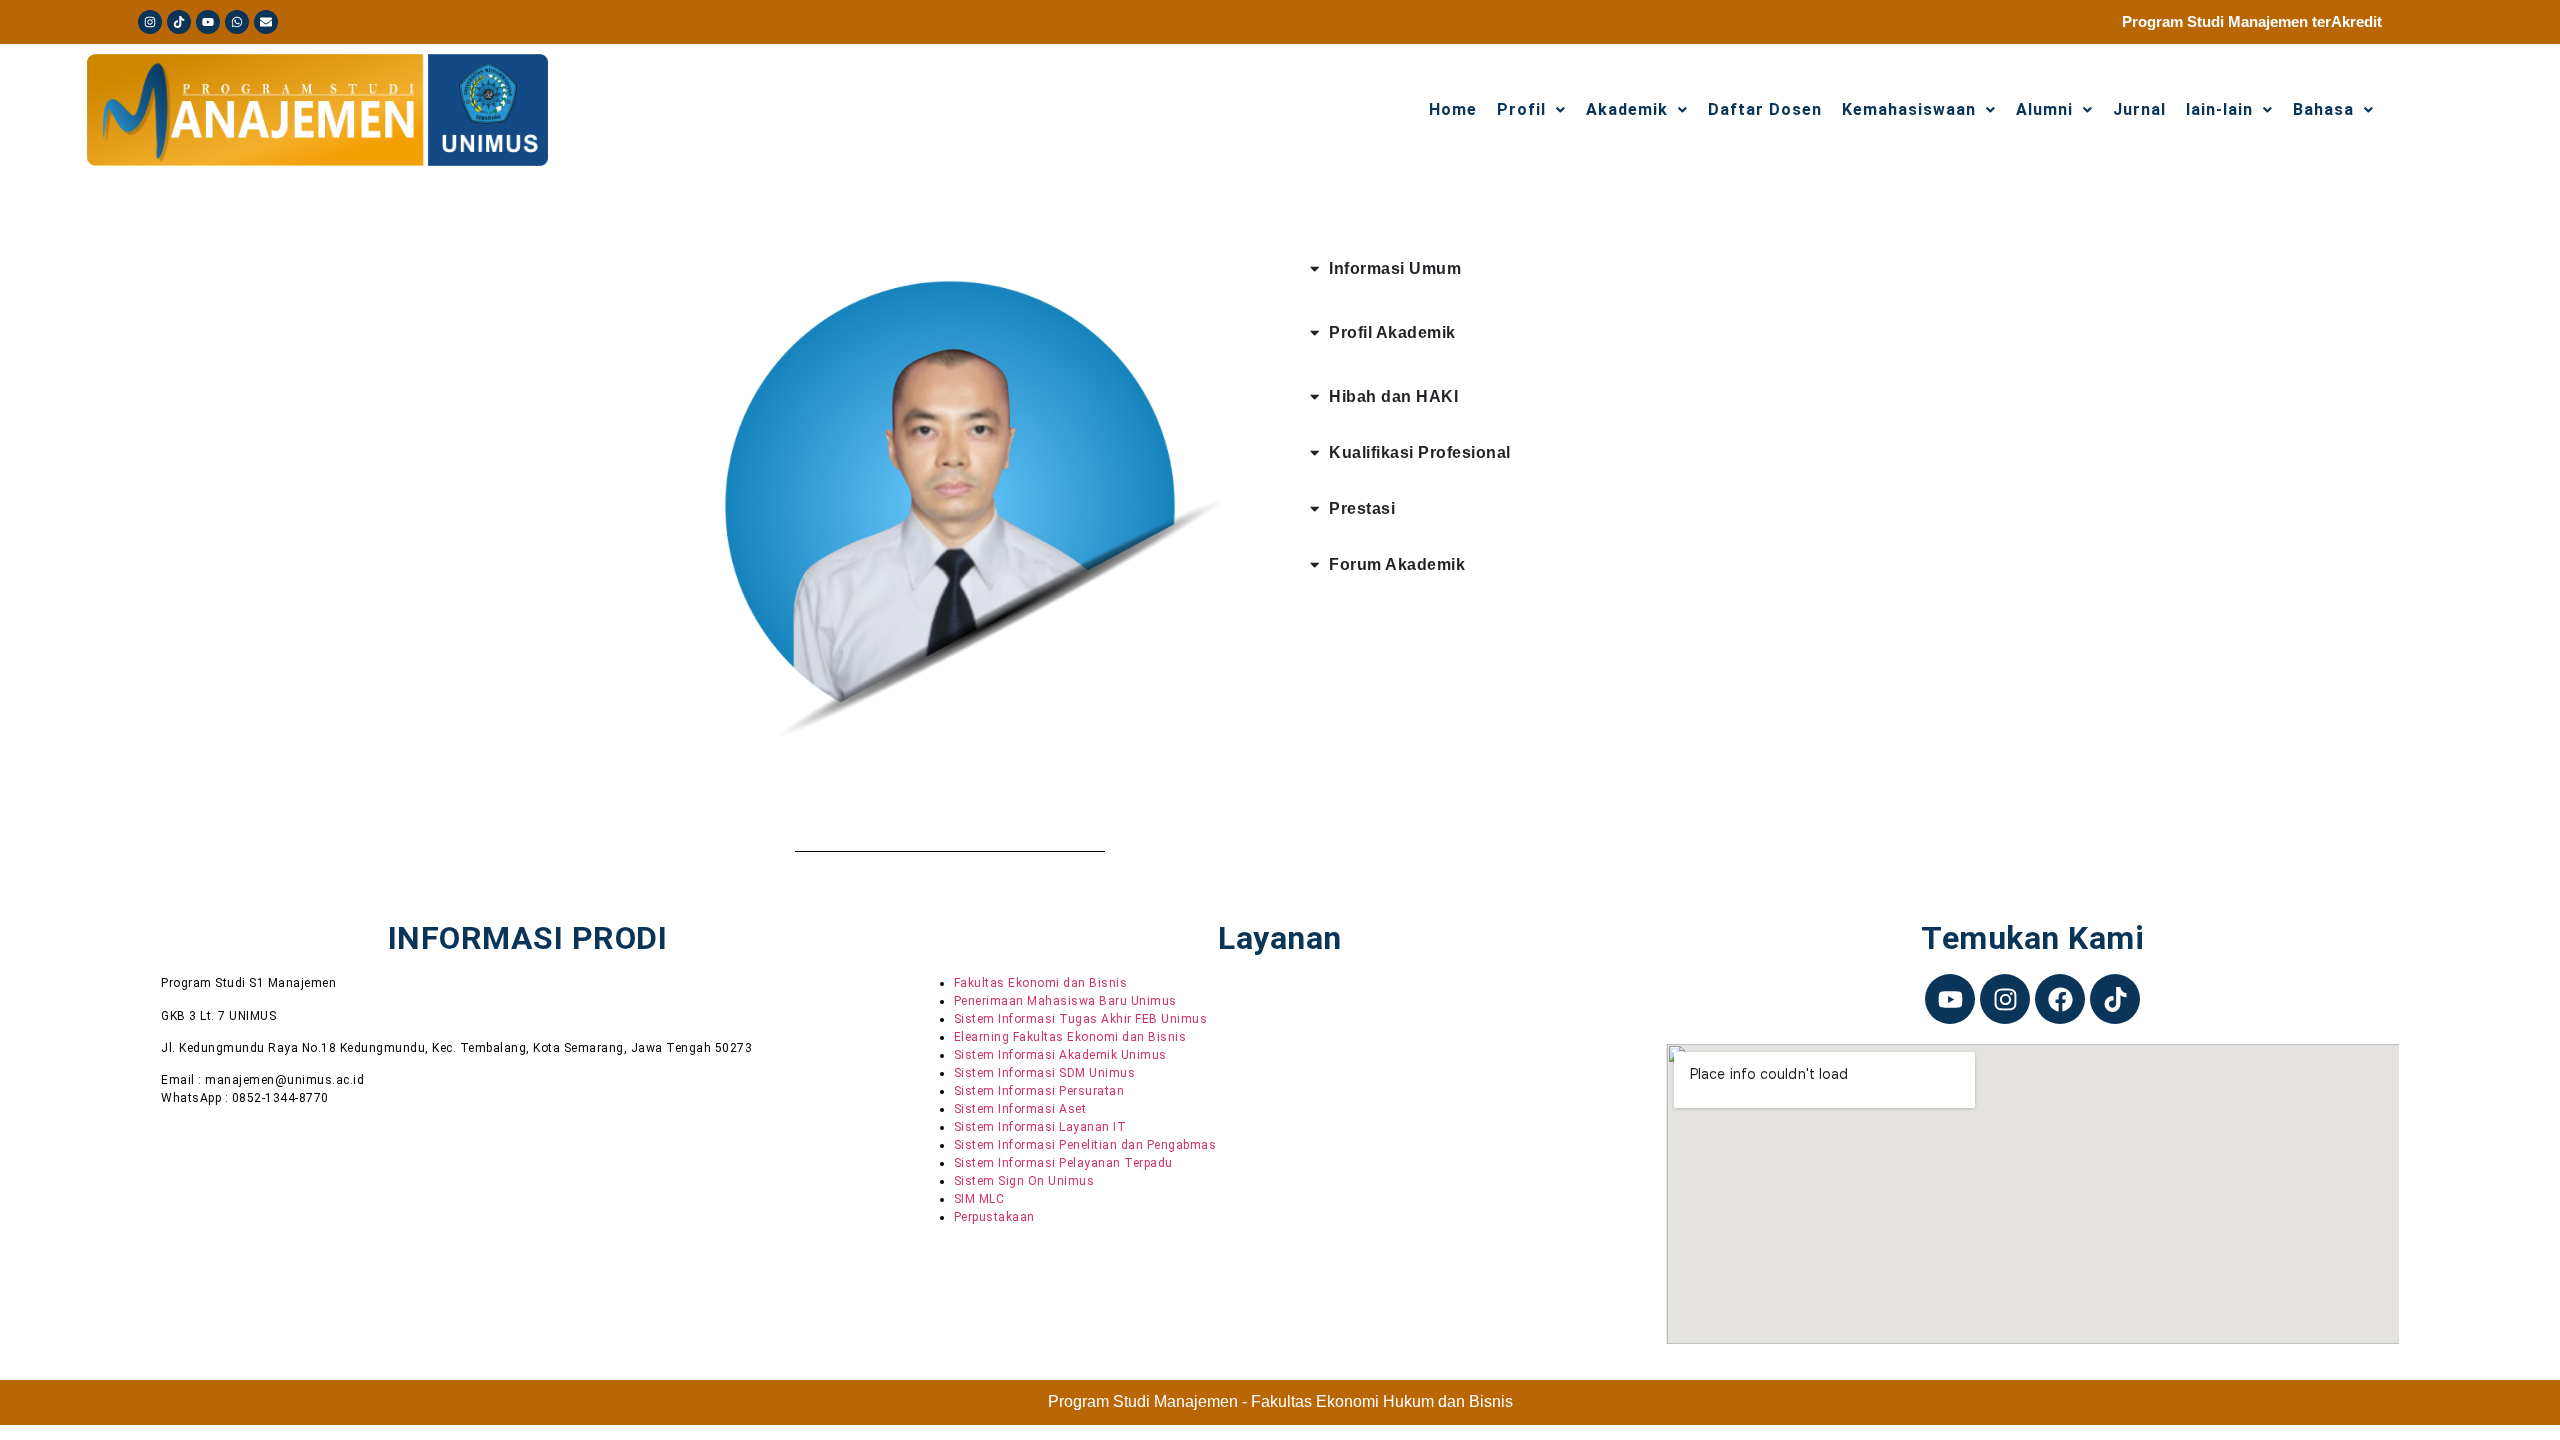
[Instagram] (150, 22)
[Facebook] (2060, 999)
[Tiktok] (179, 22)
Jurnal (2139, 110)
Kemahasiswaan (1909, 110)
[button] (2333, 110)
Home (1453, 110)
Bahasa (2323, 110)
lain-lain (2219, 110)
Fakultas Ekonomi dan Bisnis (1041, 983)
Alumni (2044, 110)
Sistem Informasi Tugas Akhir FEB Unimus (1081, 1019)
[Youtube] (208, 22)
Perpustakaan (994, 1217)
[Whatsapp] (237, 22)
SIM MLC (979, 1199)
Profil (1521, 110)
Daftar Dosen (1765, 110)
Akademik (1627, 110)
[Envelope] (266, 22)
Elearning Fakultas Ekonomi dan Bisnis (1070, 1037)
